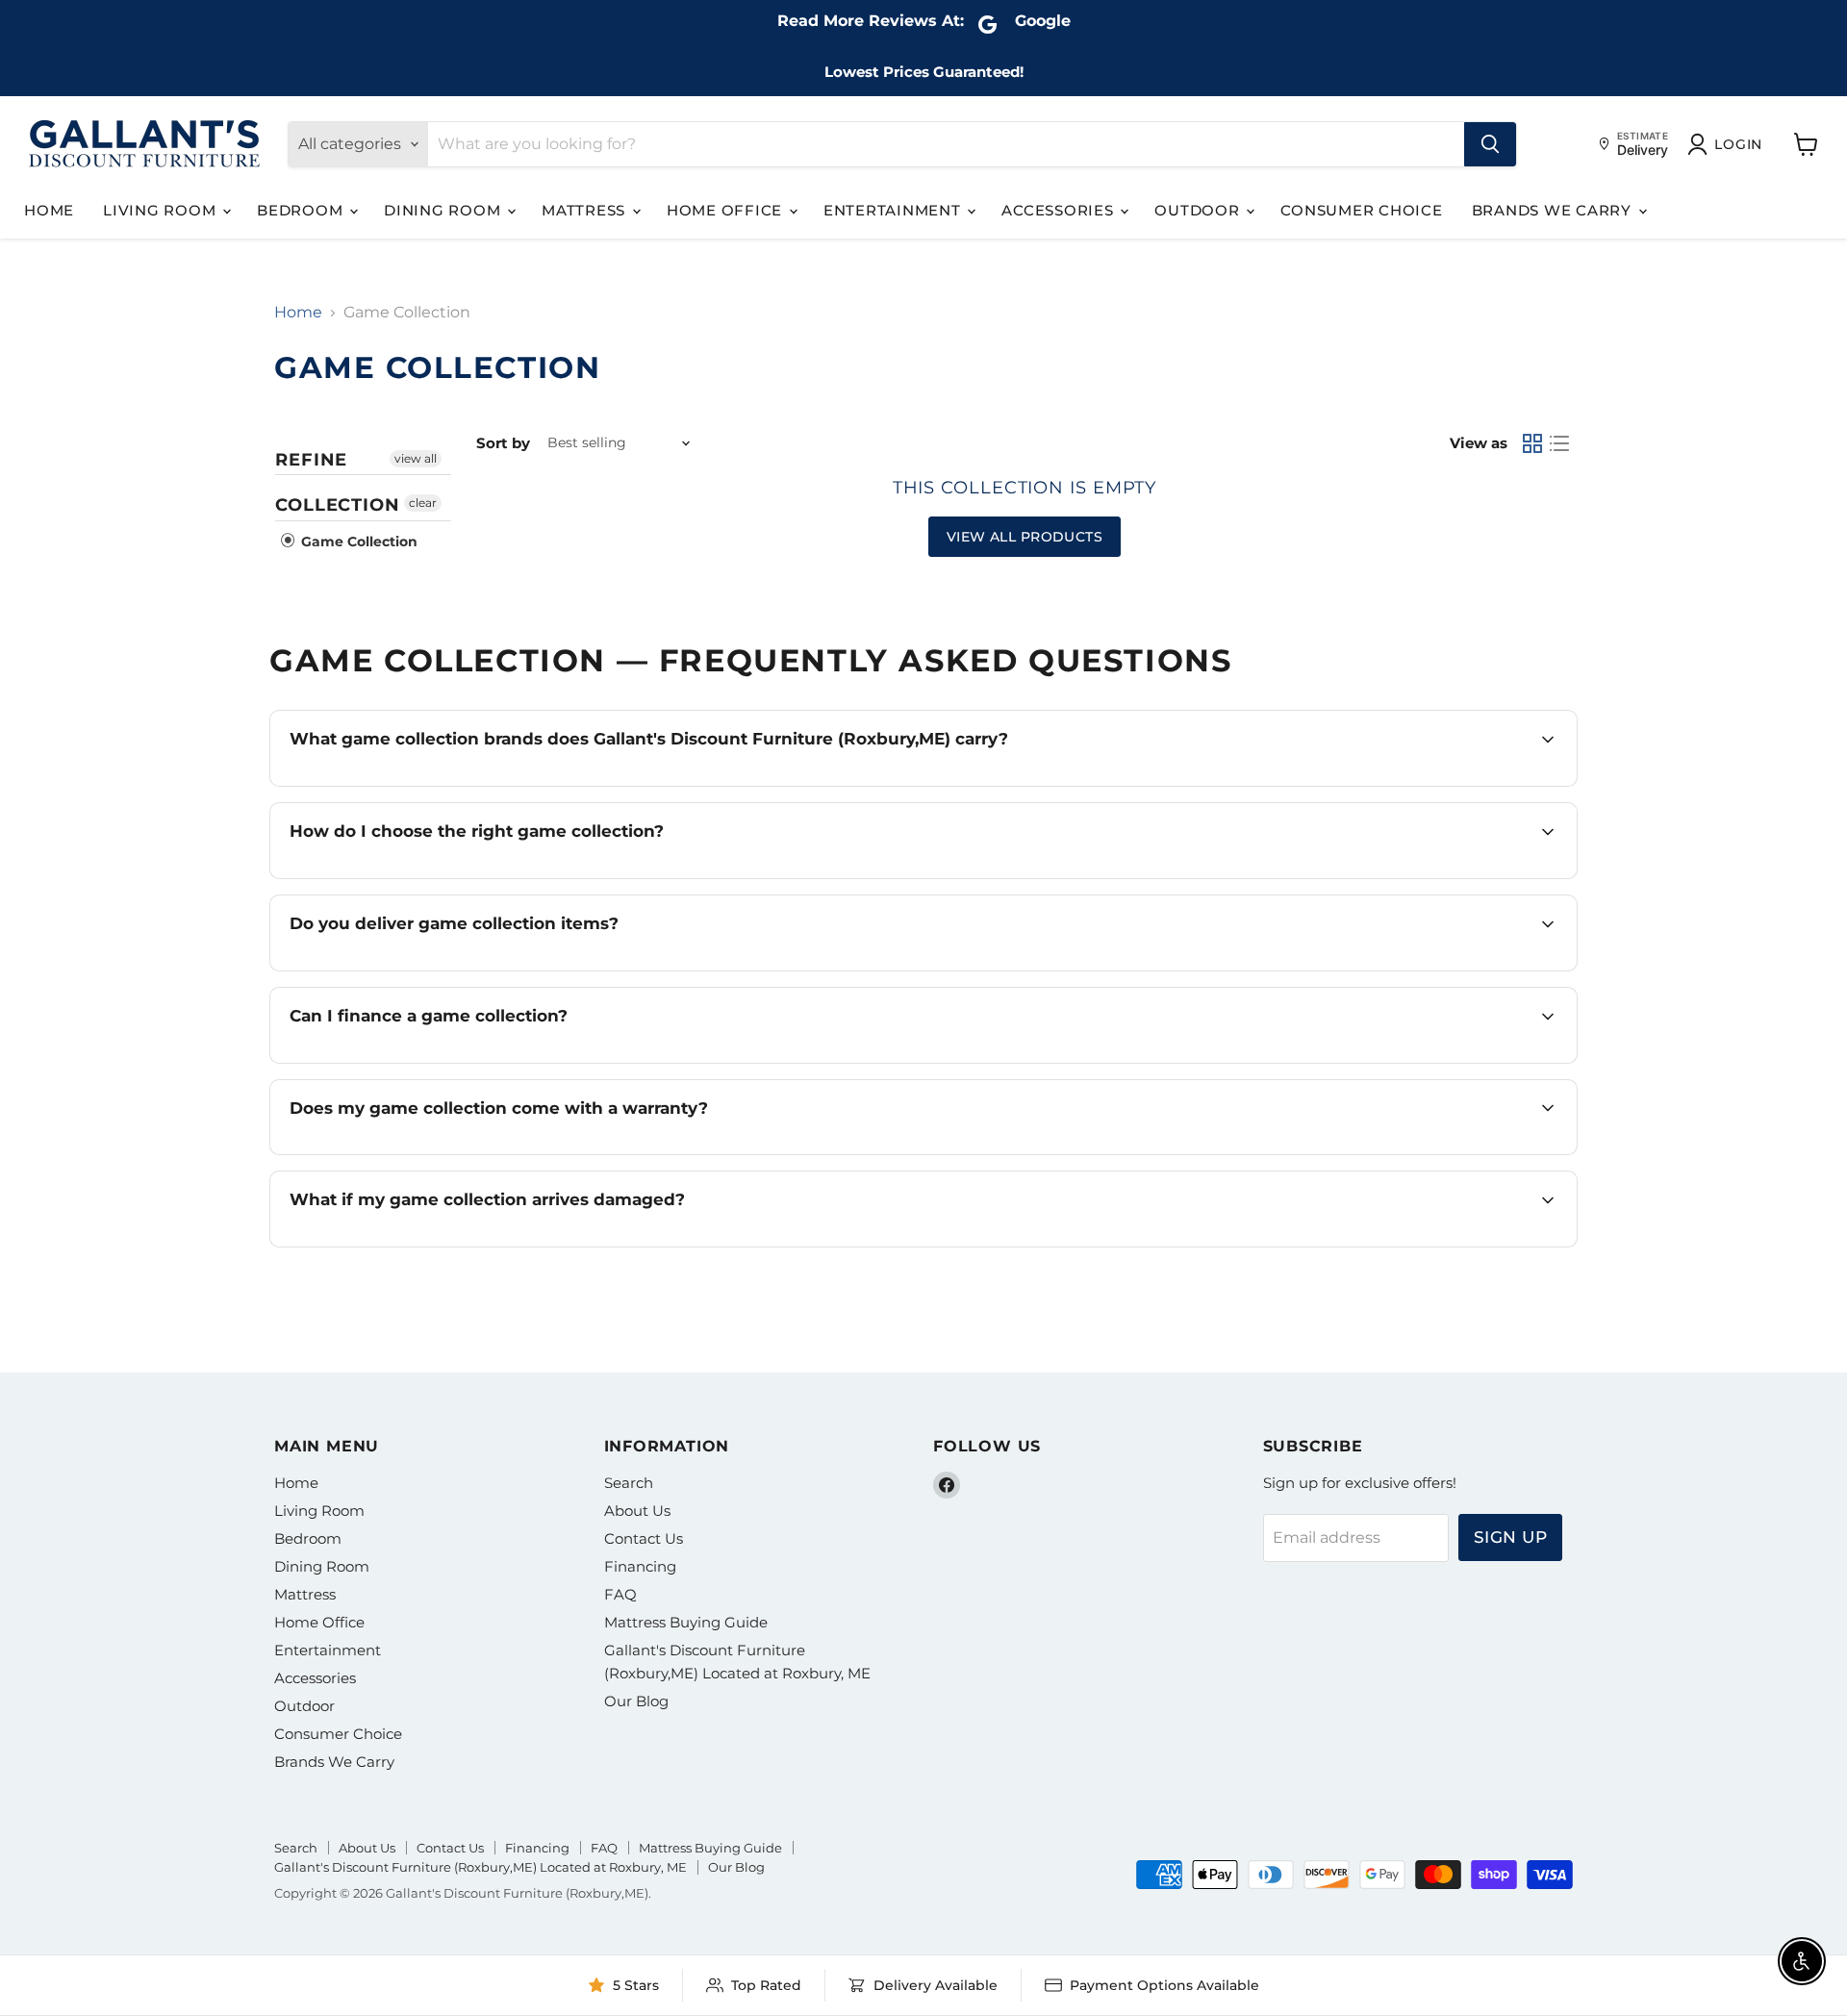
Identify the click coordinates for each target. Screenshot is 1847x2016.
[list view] (1559, 443)
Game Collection (357, 542)
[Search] (1490, 144)
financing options (458, 1061)
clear (423, 503)
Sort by (503, 443)
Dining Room (444, 210)
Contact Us (644, 1538)
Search (629, 1483)
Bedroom (302, 210)
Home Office (727, 210)
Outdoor (1199, 210)
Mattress (586, 210)
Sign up (1511, 1537)
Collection (338, 505)
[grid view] (1532, 443)
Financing (640, 1566)
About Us (637, 1511)
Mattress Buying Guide (686, 1622)
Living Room (162, 210)
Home (49, 210)
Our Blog (636, 1701)
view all (416, 458)
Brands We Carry (1554, 210)
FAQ (620, 1594)
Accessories (1060, 210)
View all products (1025, 537)
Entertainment (895, 210)
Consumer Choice (1361, 210)
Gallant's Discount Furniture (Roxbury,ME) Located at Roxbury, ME (481, 1867)
